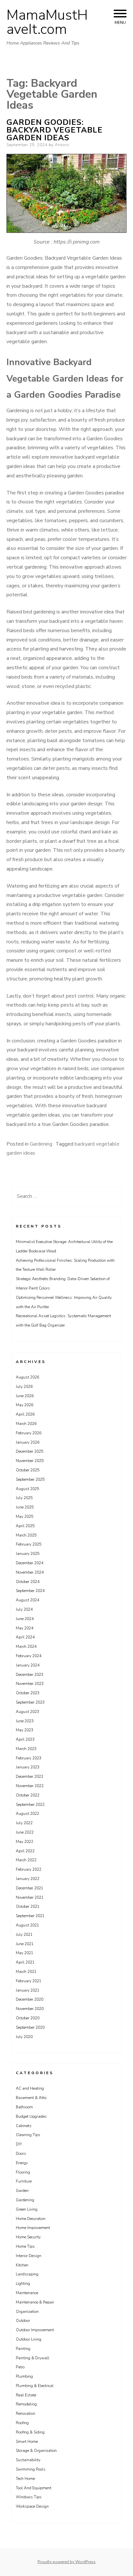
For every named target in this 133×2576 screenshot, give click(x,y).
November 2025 (30, 1461)
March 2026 (26, 1424)
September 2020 (30, 2027)
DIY (19, 2144)
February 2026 (29, 1433)
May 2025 (25, 1517)
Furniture (24, 2181)
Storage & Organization (36, 2451)
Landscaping (27, 2274)
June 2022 (25, 1832)
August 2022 (27, 1814)
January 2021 (28, 1990)
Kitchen (22, 2265)
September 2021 (30, 1916)
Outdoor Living (29, 2339)
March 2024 (26, 1646)
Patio (20, 2367)
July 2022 (24, 1823)
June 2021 (25, 1944)
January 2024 (28, 1665)
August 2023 (27, 1712)
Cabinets (24, 2126)
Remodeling (26, 2404)
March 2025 (26, 1535)
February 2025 (29, 1544)
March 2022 (26, 1860)
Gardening (41, 1144)
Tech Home (25, 2479)
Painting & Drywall (33, 2358)
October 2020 (28, 2018)
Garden (22, 2191)
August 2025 (27, 1489)
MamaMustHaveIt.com (47, 22)
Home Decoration (31, 2219)
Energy (22, 2163)
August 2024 (27, 1600)
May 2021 (25, 1953)
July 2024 (24, 1609)
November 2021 (30, 1897)
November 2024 (30, 1572)
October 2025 (28, 1470)
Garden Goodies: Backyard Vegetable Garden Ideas (55, 130)
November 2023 (30, 1684)
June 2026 (25, 1396)
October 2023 (28, 1693)
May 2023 (25, 1730)
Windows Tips (29, 2497)
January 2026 (28, 1442)
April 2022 (25, 1851)
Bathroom (24, 2107)
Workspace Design (32, 2506)
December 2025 (30, 1451)
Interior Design (29, 2256)
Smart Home (27, 2442)
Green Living (27, 2209)
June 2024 (25, 1619)
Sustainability (28, 2460)
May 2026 (25, 1405)
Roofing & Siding (30, 2432)
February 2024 (29, 1656)
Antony (62, 145)
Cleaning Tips (28, 2135)
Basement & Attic (31, 2098)
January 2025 (28, 1554)
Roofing (22, 2423)
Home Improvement (33, 2228)
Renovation (26, 2413)
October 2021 (28, 1906)
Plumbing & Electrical (35, 2386)
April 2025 (25, 1526)
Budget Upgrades (31, 2116)
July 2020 (24, 2037)
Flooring (23, 2172)
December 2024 (30, 1563)
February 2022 (29, 1869)
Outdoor (23, 2321)
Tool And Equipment (34, 2488)
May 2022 (25, 1842)
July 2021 (24, 1934)
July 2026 (24, 1387)
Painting (23, 2349)
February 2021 (29, 1981)
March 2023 (26, 1749)
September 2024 (30, 1591)
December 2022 (30, 1776)
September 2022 (30, 1805)
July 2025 (24, 1498)
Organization (27, 2312)
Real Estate (26, 2395)
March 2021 (26, 1972)
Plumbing (24, 2376)
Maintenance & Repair (35, 2302)
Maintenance (27, 2293)
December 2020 (30, 1999)
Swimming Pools (31, 2469)
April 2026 (25, 1414)
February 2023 (29, 1758)
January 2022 (28, 1879)
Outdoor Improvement (35, 2330)
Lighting (23, 2283)
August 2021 (27, 1925)
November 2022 (30, 1786)
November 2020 (30, 2009)
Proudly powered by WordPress (66, 2562)
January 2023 (28, 1767)
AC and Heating (30, 2088)
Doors (21, 2153)
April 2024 (25, 1637)
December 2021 (30, 1888)
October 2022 (28, 1795)
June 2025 (25, 1507)
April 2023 (25, 1739)
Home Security (28, 2237)
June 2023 (25, 1721)
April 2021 (25, 1962)
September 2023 (30, 1702)
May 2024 (25, 1628)
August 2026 (27, 1377)
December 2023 (30, 1675)
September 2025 (30, 1479)
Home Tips (25, 2246)
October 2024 (28, 1582)
